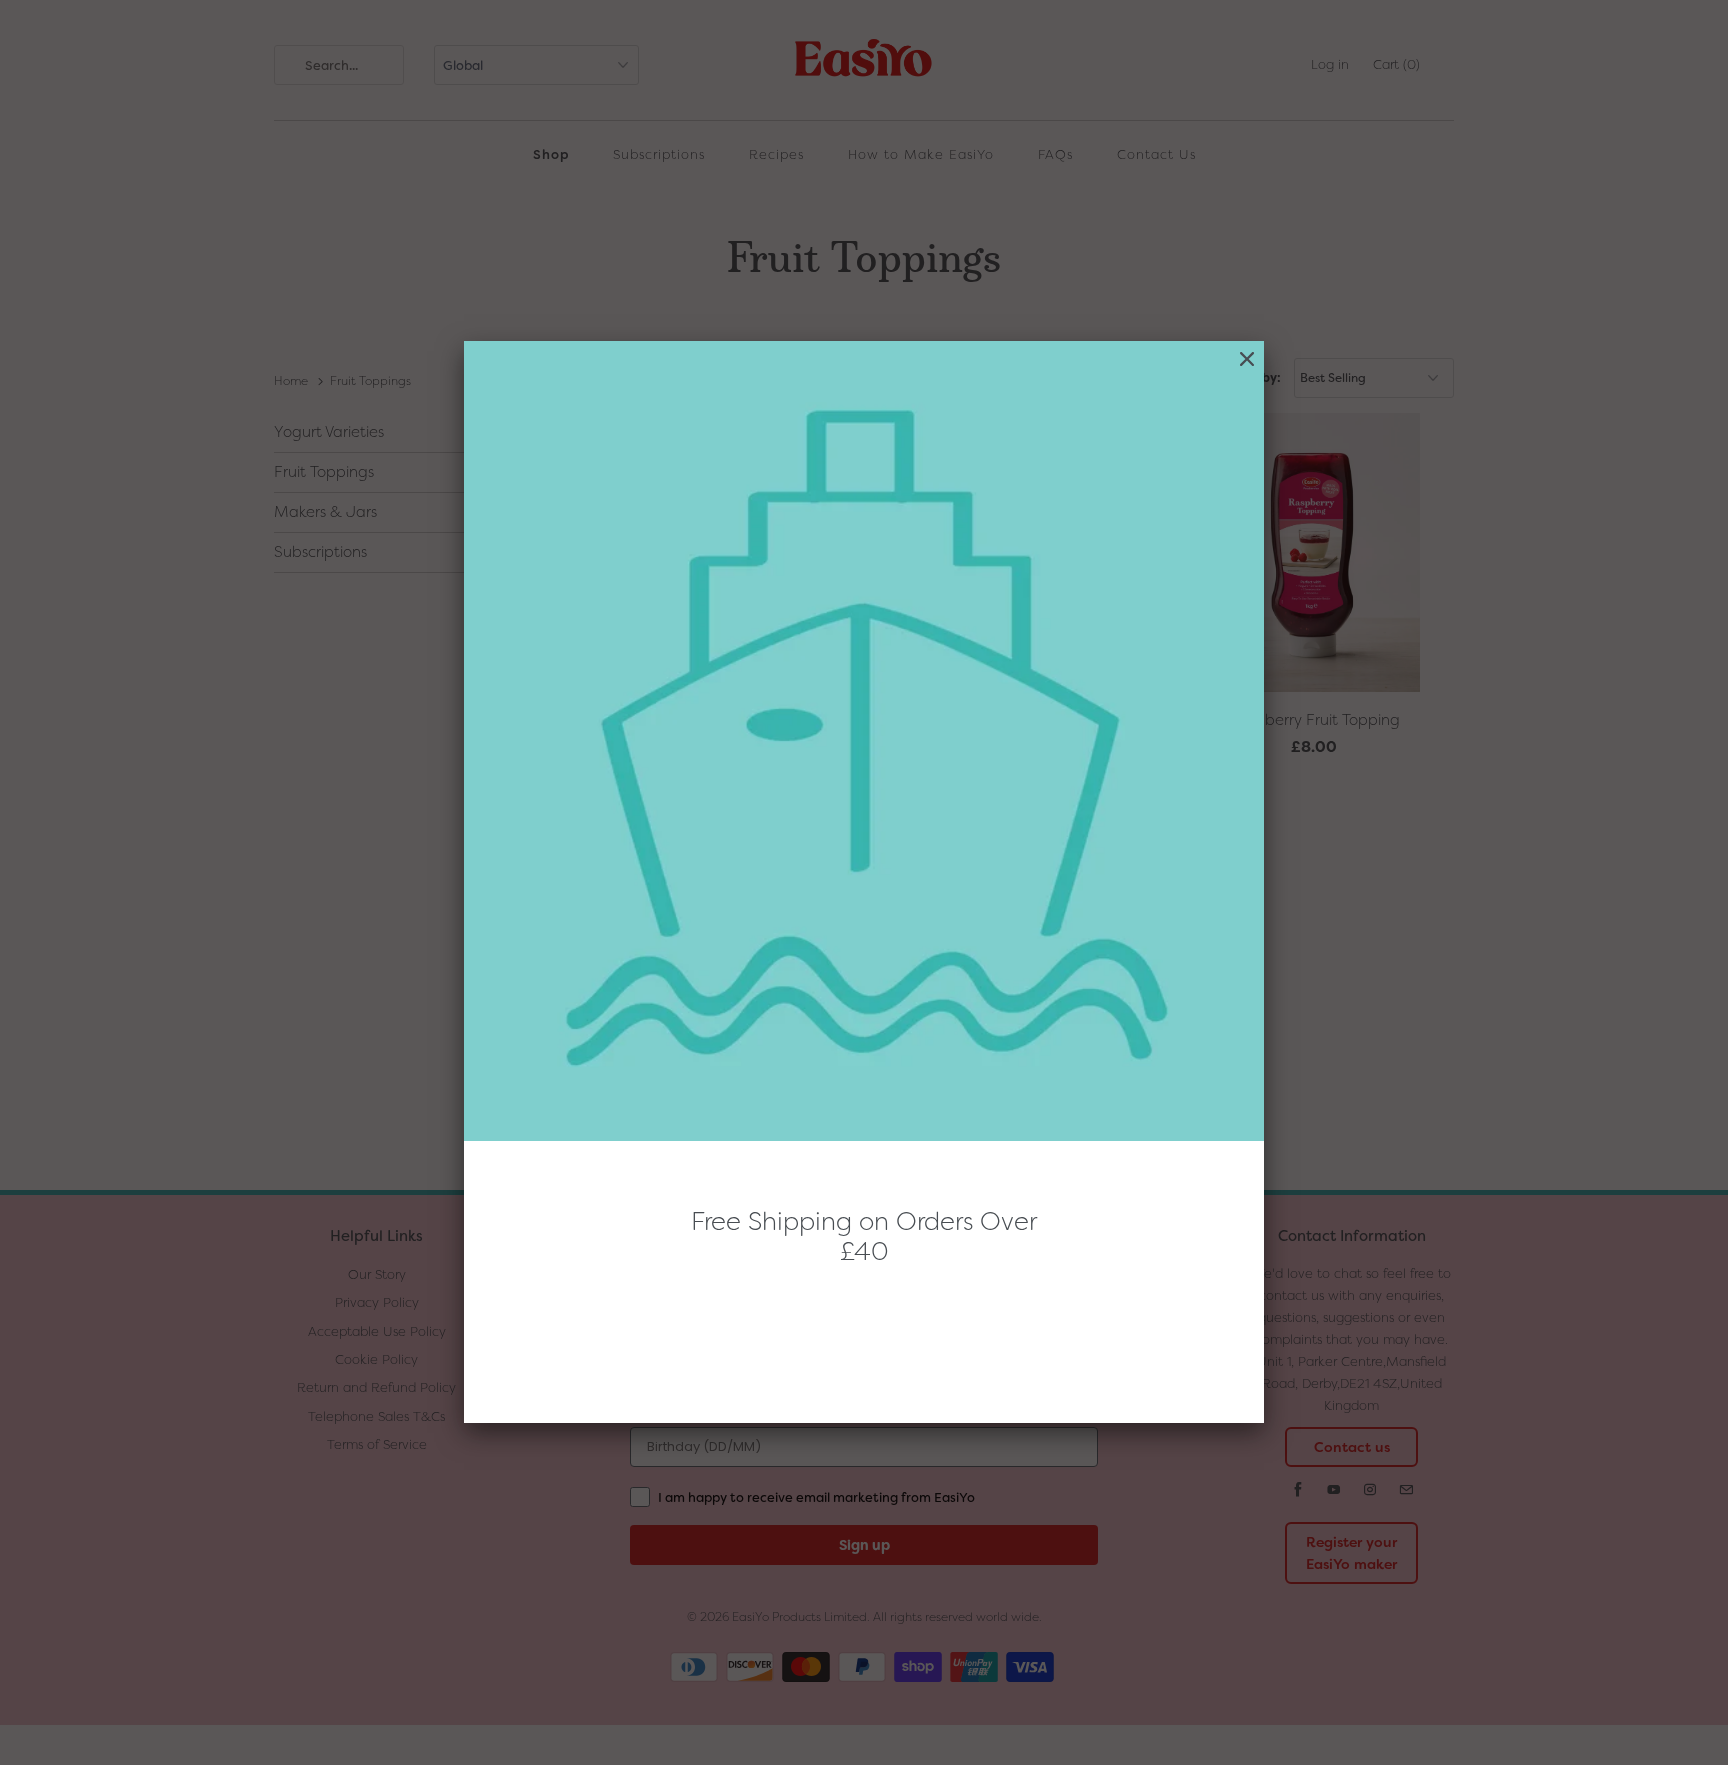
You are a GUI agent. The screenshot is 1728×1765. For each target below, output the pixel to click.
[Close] (1247, 359)
